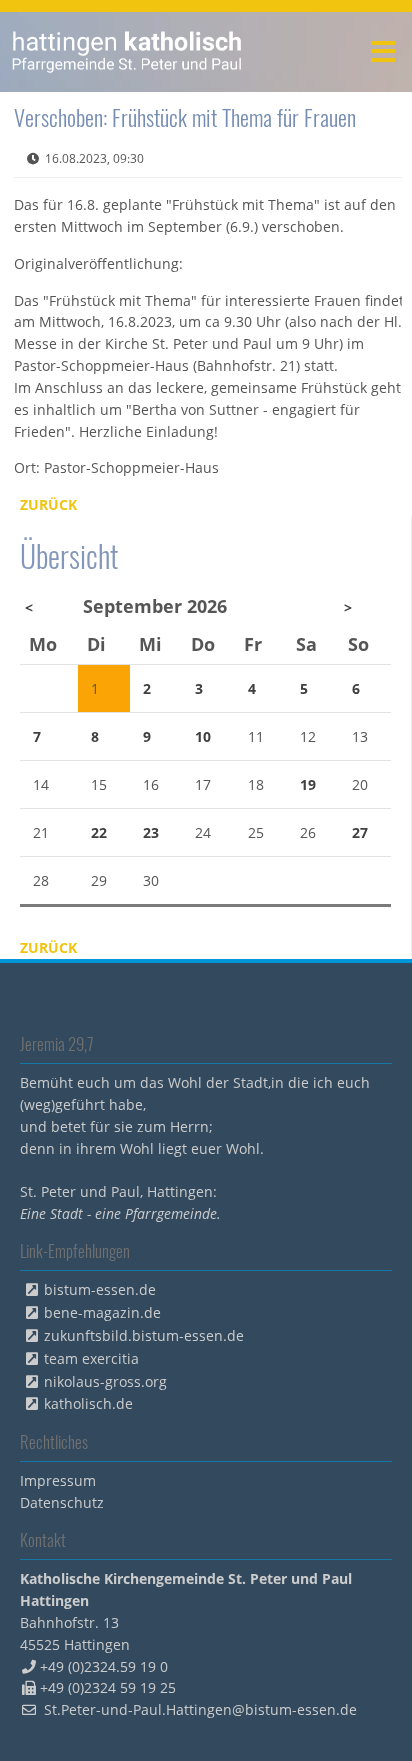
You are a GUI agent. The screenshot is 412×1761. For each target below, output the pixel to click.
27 (360, 832)
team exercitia (91, 1358)
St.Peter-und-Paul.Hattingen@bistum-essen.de (200, 1709)
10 (203, 736)
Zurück (48, 504)
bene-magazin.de (102, 1312)
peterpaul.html (127, 52)
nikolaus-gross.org (105, 1381)
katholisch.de (88, 1403)
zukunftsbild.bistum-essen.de (144, 1335)
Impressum (58, 1480)
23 (151, 832)
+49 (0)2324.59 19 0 (104, 1666)
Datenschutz (62, 1502)
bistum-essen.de (100, 1289)
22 (99, 832)
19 (308, 784)
